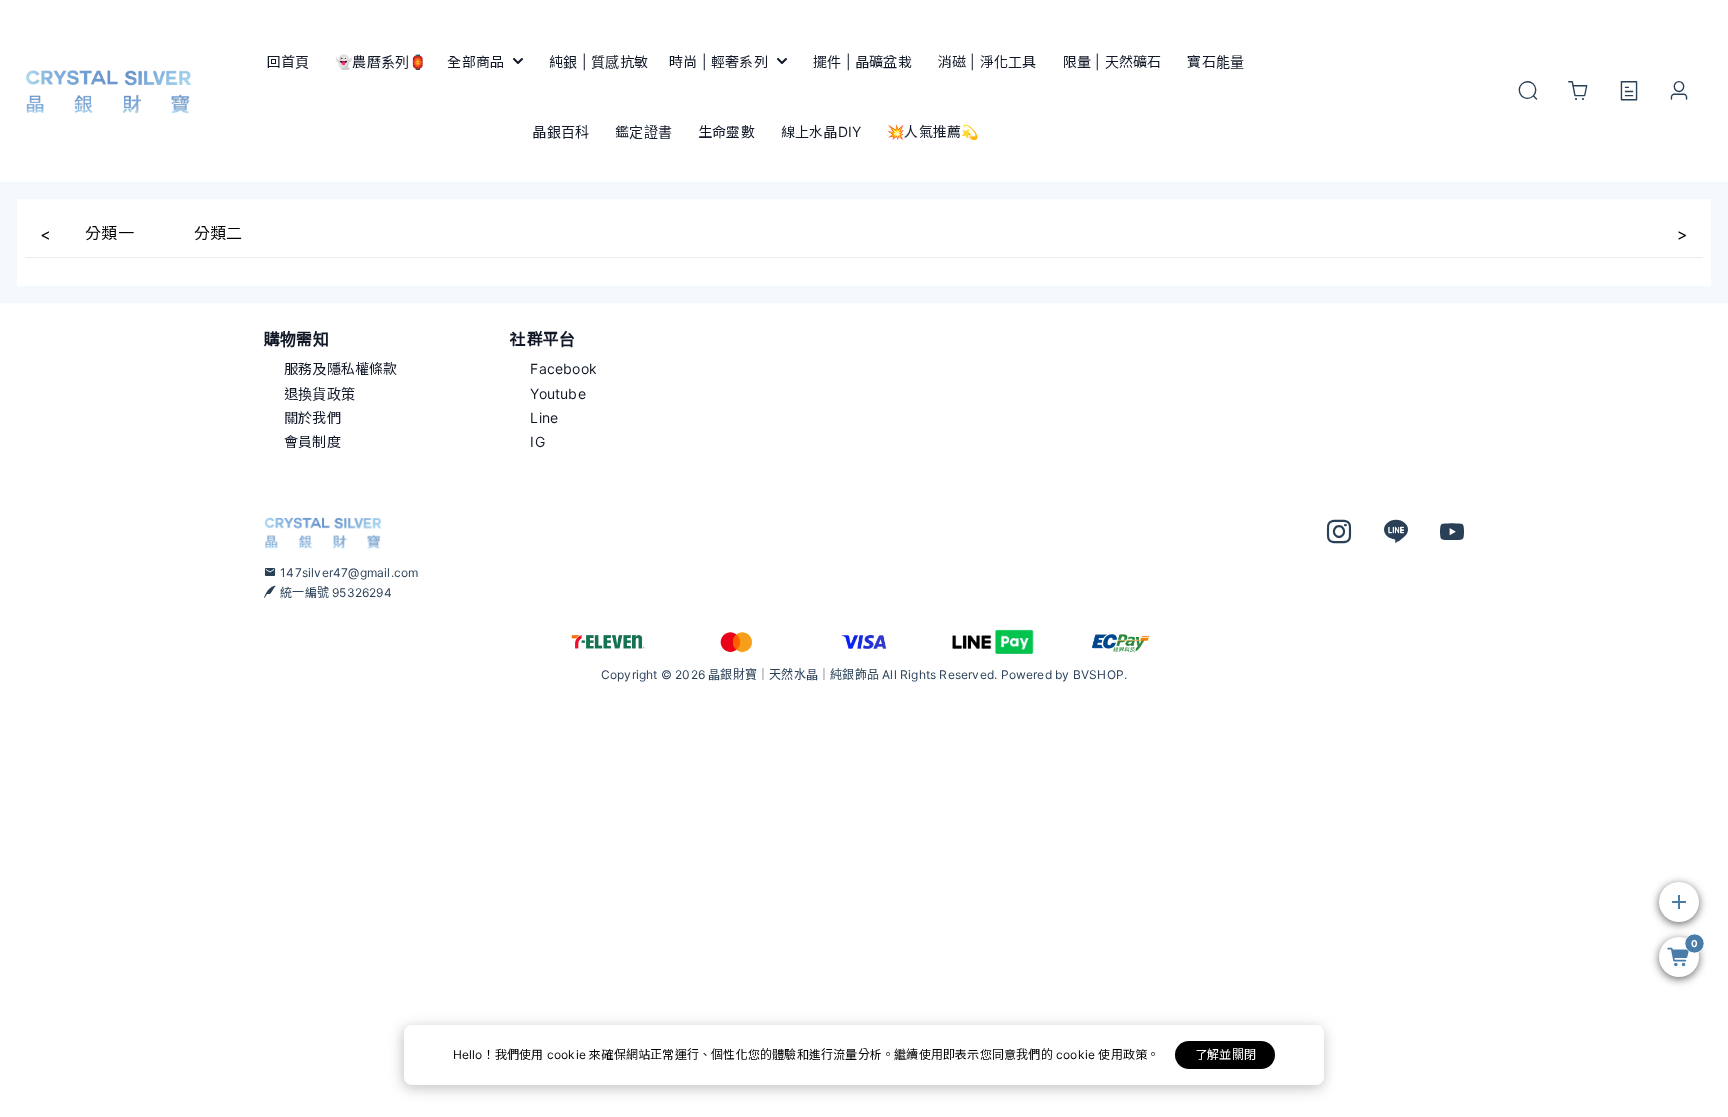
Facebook (563, 368)
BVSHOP (1098, 674)
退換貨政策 (319, 393)
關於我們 (312, 417)
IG (537, 441)
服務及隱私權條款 (341, 368)
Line (544, 417)
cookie (568, 1054)
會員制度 (312, 441)
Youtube (557, 393)
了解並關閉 (1225, 1054)
